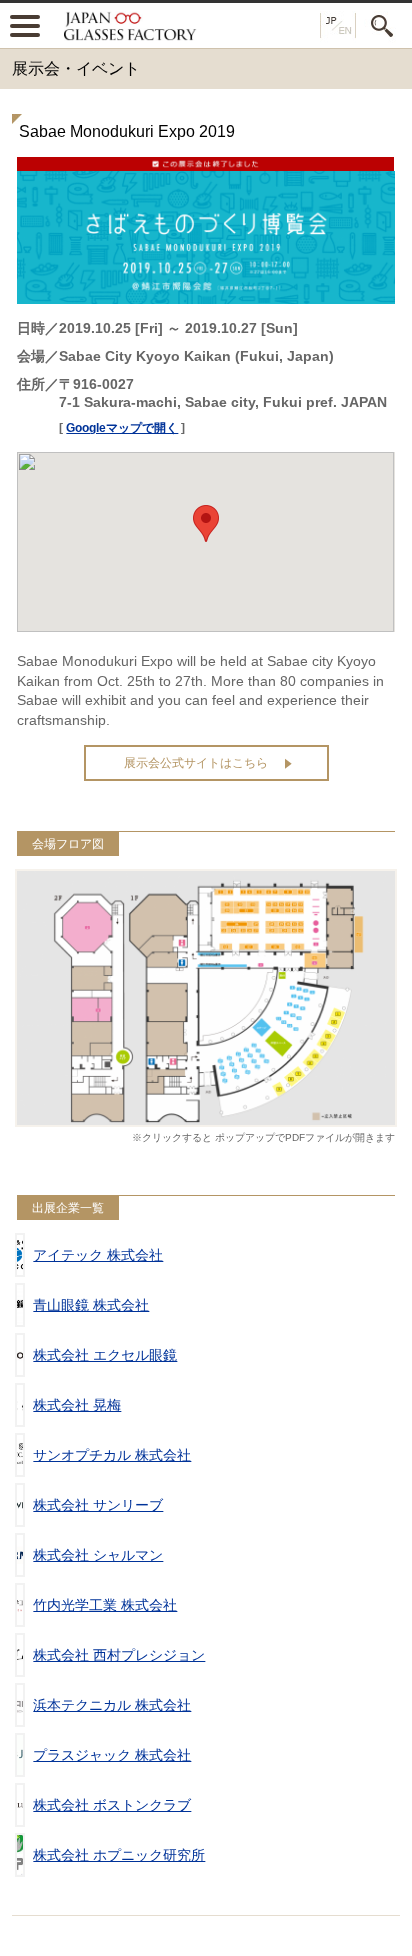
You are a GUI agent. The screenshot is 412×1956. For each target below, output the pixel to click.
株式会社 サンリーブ (98, 1505)
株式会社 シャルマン (98, 1555)
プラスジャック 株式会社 (112, 1755)
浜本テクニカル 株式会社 (112, 1705)
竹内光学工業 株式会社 (105, 1605)
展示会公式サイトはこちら (196, 763)
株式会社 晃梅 (77, 1405)
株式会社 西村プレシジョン (119, 1655)
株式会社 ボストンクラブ (112, 1805)
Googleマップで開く (122, 428)
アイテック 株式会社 (98, 1255)
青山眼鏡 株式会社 (91, 1305)
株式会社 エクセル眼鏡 (105, 1355)
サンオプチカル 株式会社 (112, 1455)
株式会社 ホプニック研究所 (119, 1855)
